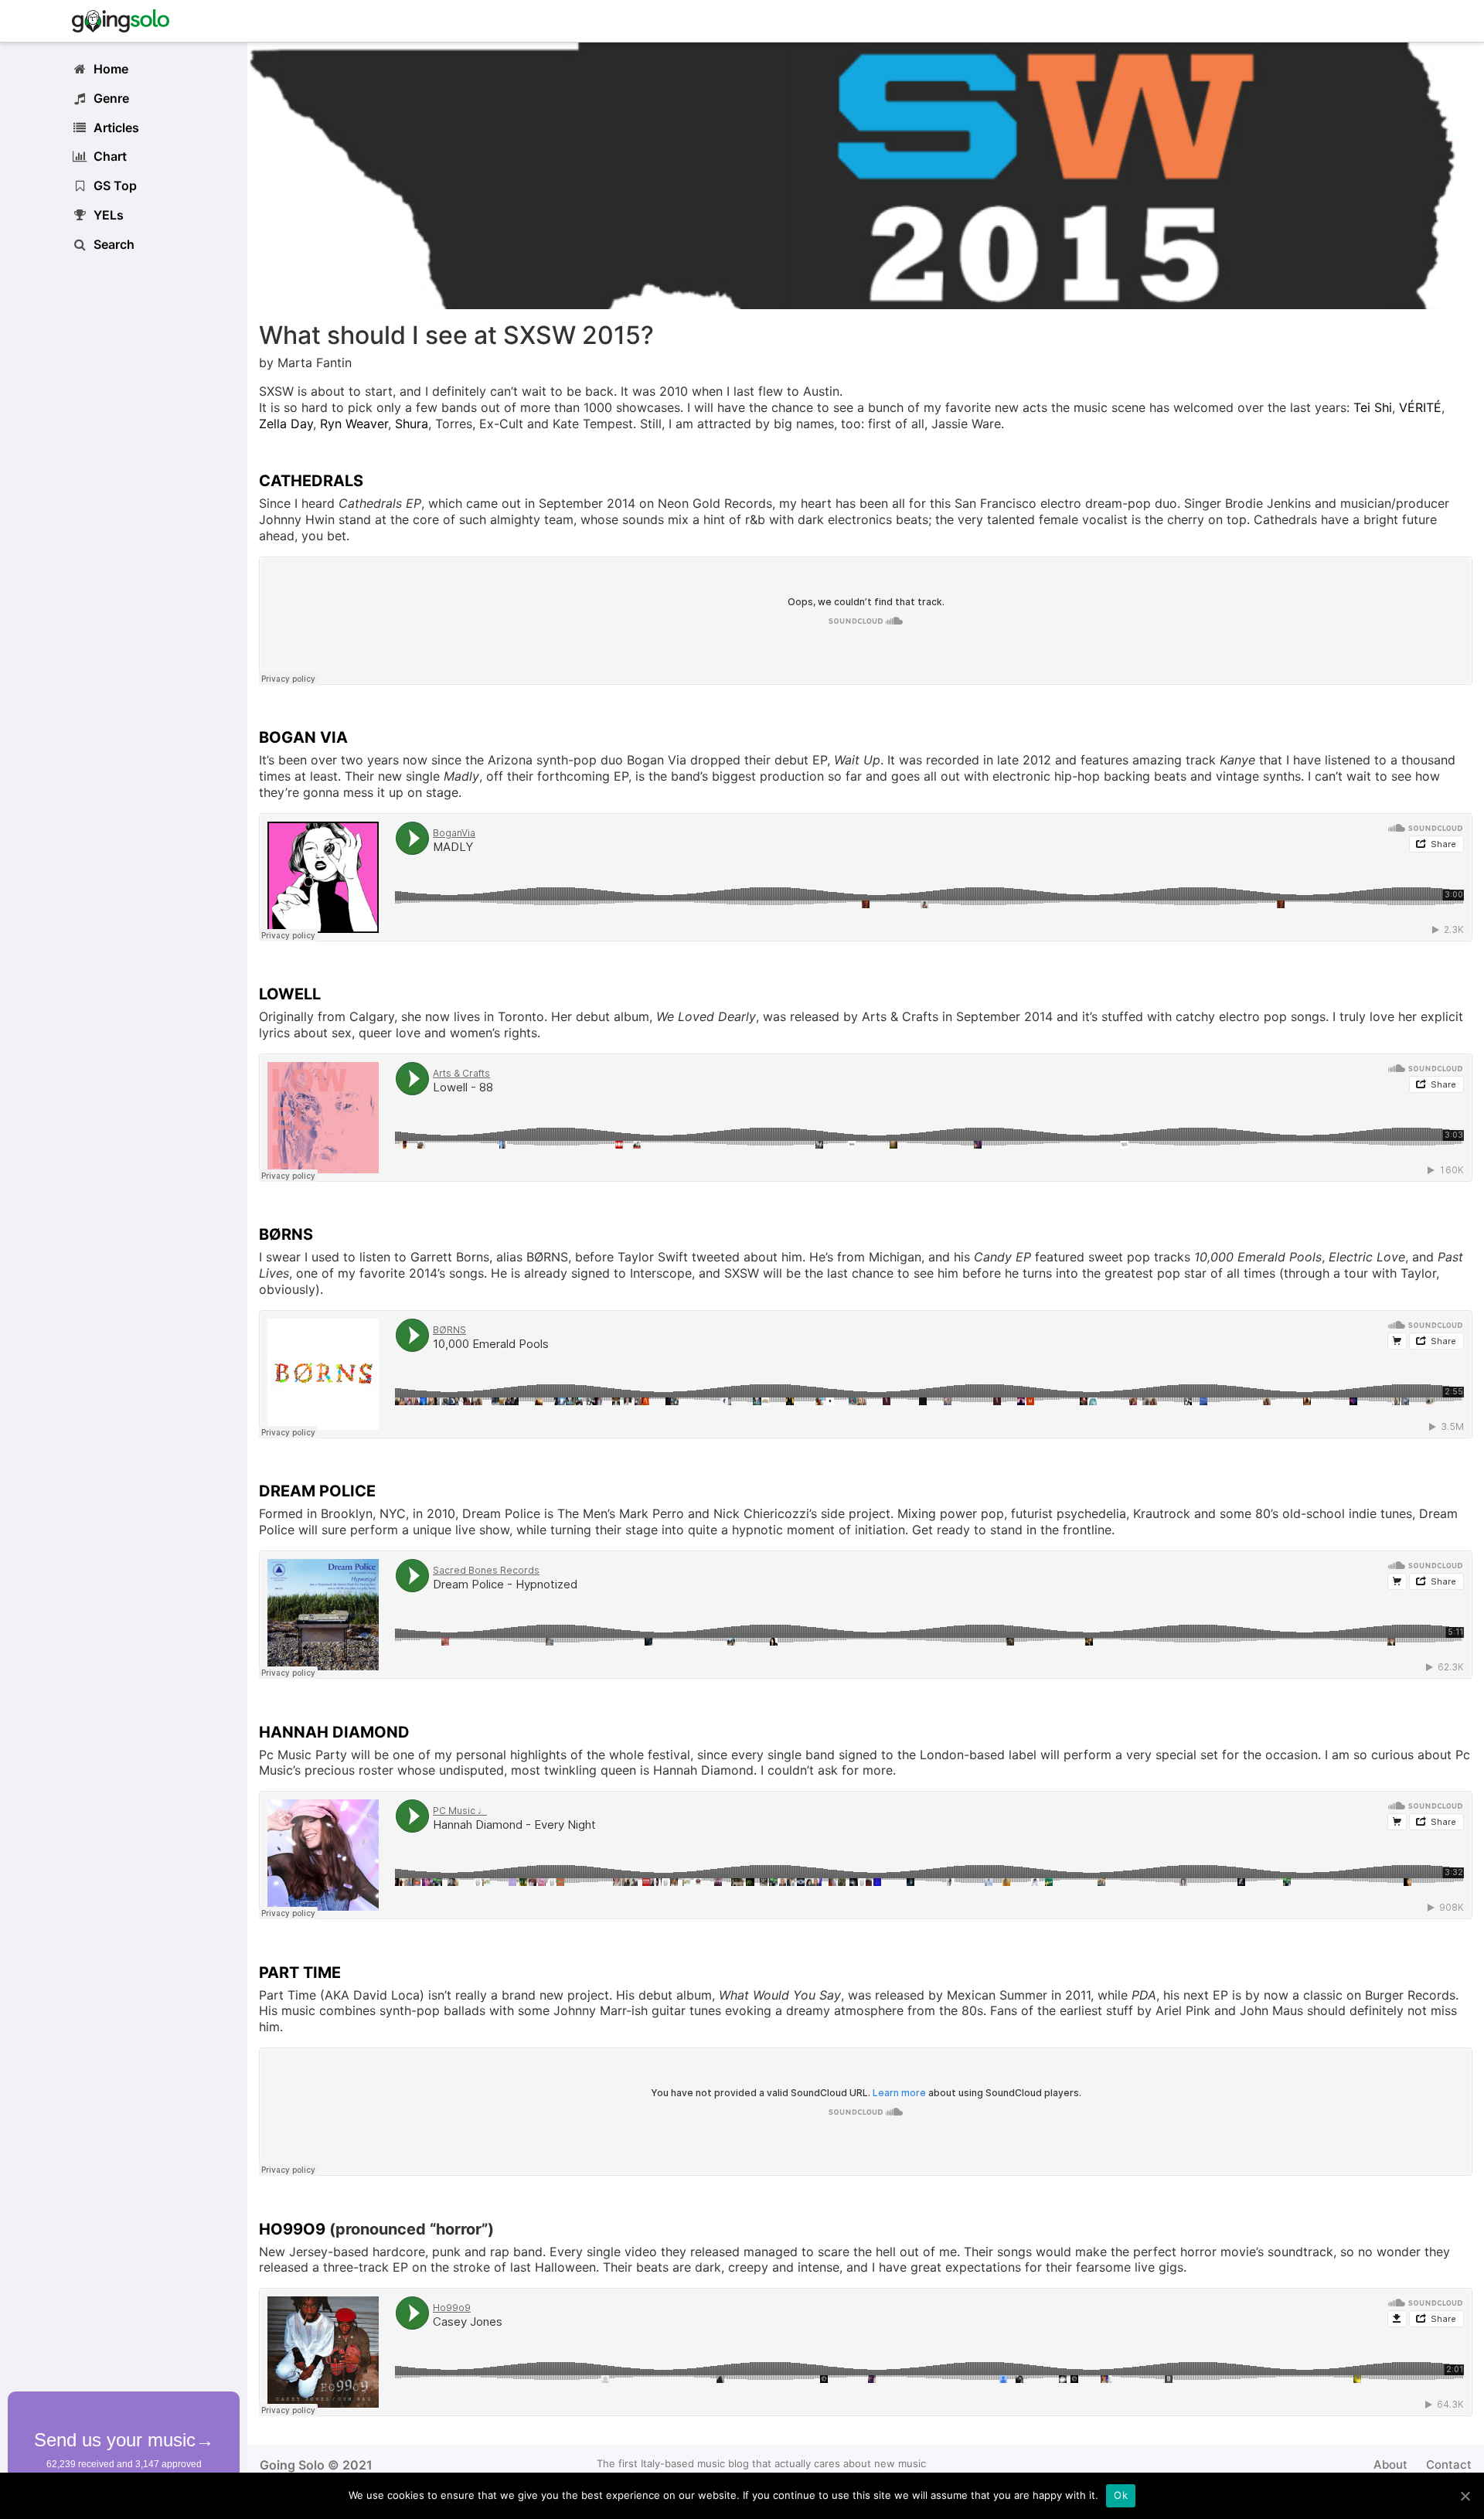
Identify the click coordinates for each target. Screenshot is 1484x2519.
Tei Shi (1373, 407)
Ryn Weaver (354, 424)
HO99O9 (292, 2229)
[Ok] (1465, 2496)
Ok (1121, 2495)
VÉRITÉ (1420, 407)
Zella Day (286, 424)
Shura (412, 424)
